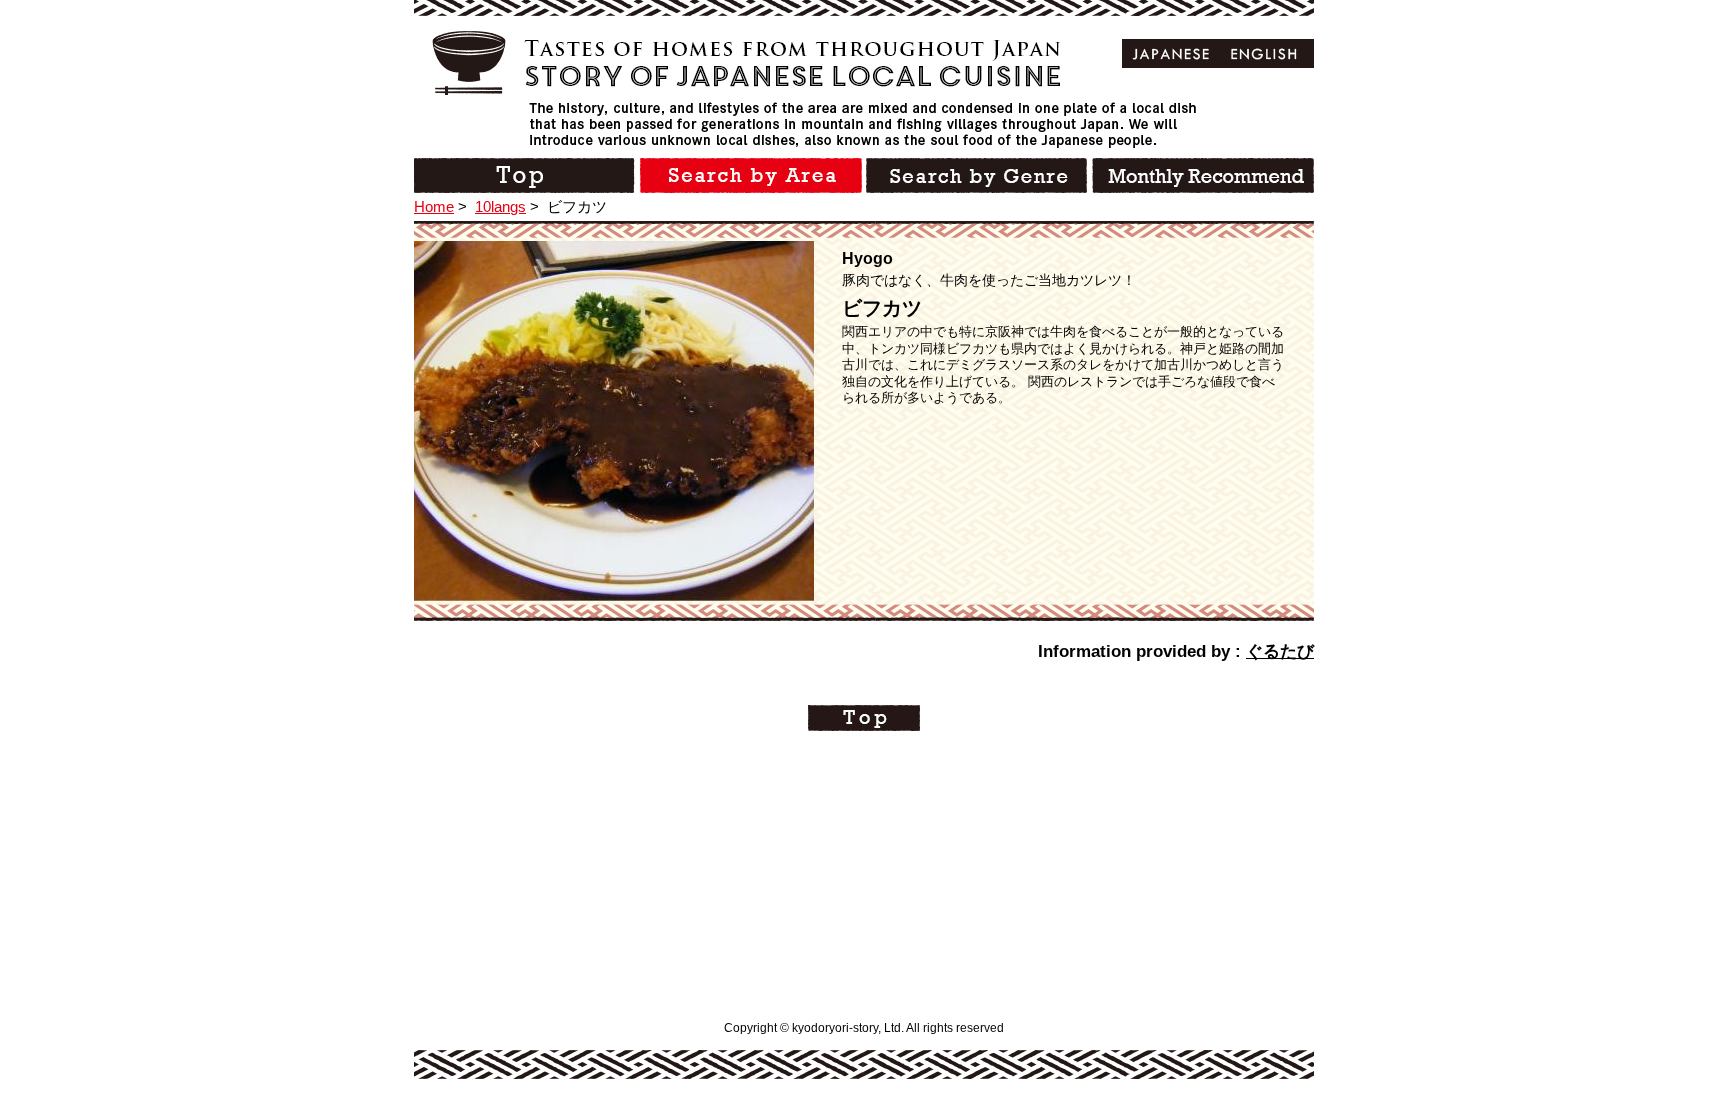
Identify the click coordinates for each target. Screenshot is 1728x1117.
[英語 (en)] (1264, 53)
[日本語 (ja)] (1171, 53)
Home (434, 206)
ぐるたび (1280, 651)
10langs (500, 206)
